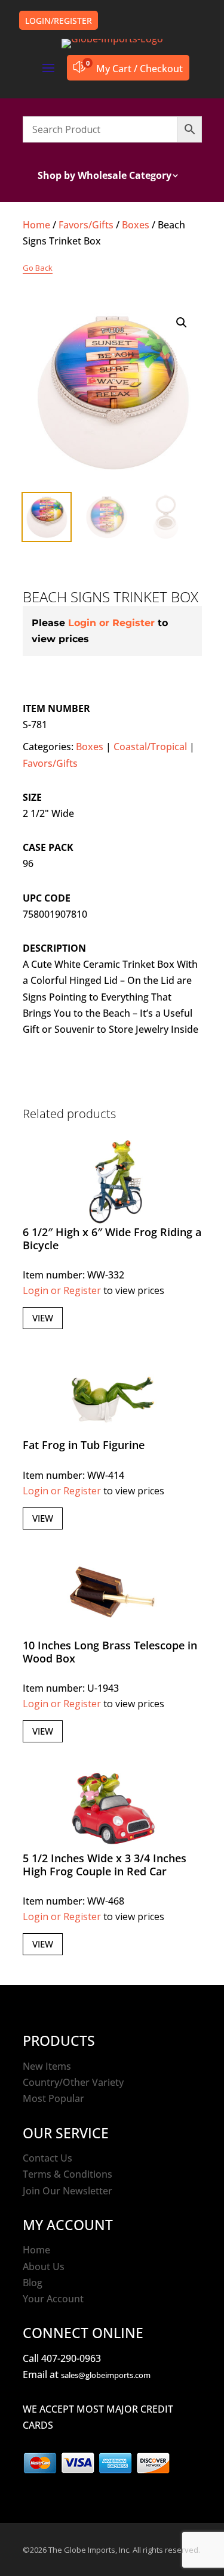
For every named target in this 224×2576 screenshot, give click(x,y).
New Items (47, 2066)
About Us (44, 2267)
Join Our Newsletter (67, 2191)
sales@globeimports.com (106, 2375)
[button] (182, 323)
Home (36, 225)
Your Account (53, 2299)
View (43, 1318)
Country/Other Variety (73, 2082)
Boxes (136, 225)
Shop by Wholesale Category (105, 177)
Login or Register (111, 623)
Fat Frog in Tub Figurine (84, 1445)
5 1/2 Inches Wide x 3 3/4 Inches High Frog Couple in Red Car (105, 1865)
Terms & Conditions (67, 2174)
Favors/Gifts (86, 225)
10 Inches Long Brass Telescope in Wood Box (110, 1652)
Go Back (38, 268)
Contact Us (47, 2158)
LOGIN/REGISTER (59, 21)
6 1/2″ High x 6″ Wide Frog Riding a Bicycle (112, 1239)
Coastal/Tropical (150, 747)
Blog (33, 2283)
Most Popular (53, 2098)
